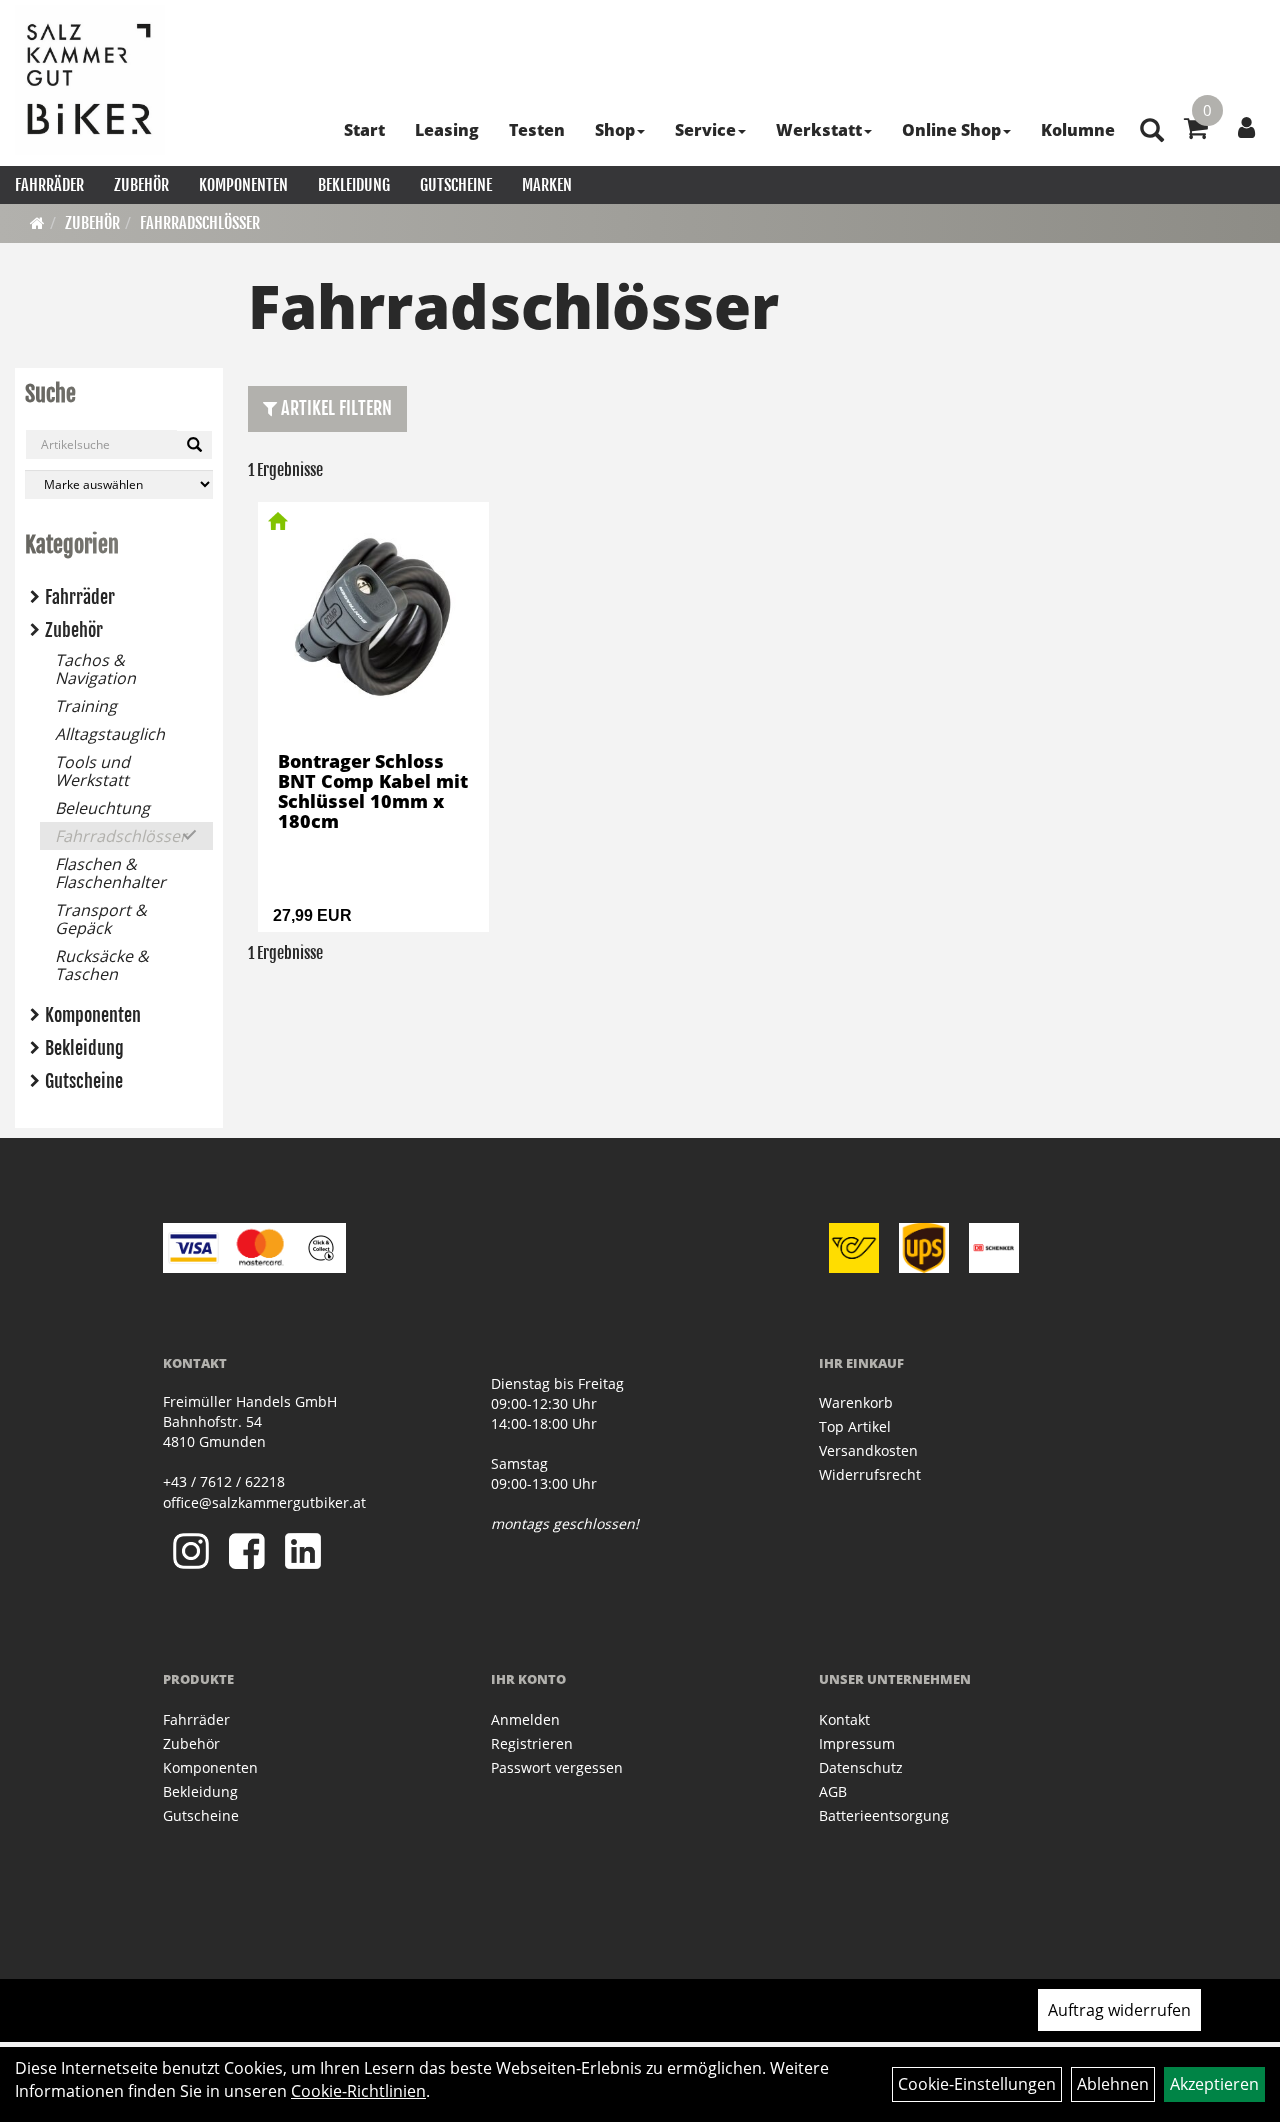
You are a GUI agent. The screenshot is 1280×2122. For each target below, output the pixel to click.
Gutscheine (456, 185)
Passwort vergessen (557, 1767)
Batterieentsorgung (884, 1815)
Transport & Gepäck (101, 919)
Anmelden (525, 1719)
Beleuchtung (102, 808)
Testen (537, 130)
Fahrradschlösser (200, 223)
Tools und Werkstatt (92, 771)
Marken (547, 185)
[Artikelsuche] (1152, 131)
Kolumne (1078, 130)
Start (364, 130)
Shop (615, 130)
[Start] (37, 223)
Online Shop (951, 130)
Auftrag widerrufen (1119, 2010)
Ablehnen (1113, 2084)
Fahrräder (49, 185)
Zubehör (141, 185)
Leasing (447, 130)
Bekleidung (354, 185)
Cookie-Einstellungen (977, 2084)
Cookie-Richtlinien (358, 2091)
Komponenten (243, 185)
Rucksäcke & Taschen (102, 965)
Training (86, 706)
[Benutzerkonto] (1246, 127)
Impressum (857, 1743)
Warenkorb (856, 1402)
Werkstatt (819, 130)
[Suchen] (194, 445)
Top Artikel (855, 1426)
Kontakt (844, 1719)
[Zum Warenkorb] (1196, 131)
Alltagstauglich (110, 734)
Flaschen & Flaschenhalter (110, 873)
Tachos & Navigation (95, 669)
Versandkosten (868, 1450)
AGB (833, 1791)
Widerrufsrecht (870, 1474)
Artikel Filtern (334, 408)
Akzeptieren (1214, 2084)
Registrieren (532, 1743)
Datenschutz (861, 1767)
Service (705, 130)
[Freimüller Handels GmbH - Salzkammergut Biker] (90, 80)
